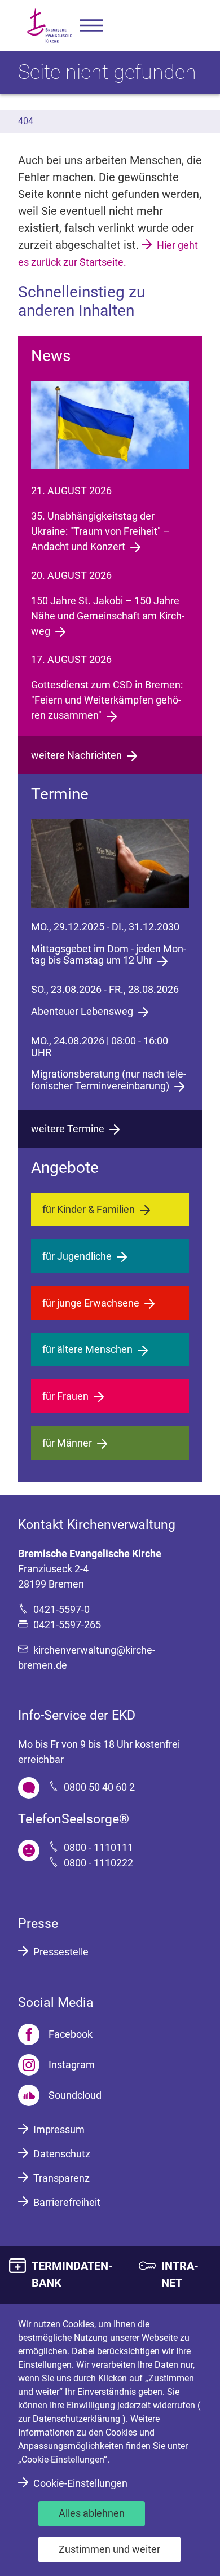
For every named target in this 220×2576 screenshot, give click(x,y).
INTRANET (180, 2274)
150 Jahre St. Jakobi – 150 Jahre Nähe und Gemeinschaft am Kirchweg (108, 616)
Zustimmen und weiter (109, 2549)
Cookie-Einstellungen (80, 2483)
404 (26, 121)
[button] (91, 26)
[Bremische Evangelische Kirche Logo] (49, 26)
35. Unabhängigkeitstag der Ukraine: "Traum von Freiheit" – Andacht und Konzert (100, 531)
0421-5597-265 (67, 1625)
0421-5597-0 (61, 1609)
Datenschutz (62, 2154)
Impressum (59, 2129)
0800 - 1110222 (98, 1863)
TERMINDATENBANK (72, 2274)
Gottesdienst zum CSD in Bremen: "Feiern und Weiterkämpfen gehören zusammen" (107, 700)
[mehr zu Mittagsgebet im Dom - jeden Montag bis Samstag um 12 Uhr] (110, 863)
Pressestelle (61, 1952)
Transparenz (61, 2178)
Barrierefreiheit (67, 2202)
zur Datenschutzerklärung (70, 2419)
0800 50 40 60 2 (99, 1787)
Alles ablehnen (92, 2513)
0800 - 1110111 (98, 1847)
